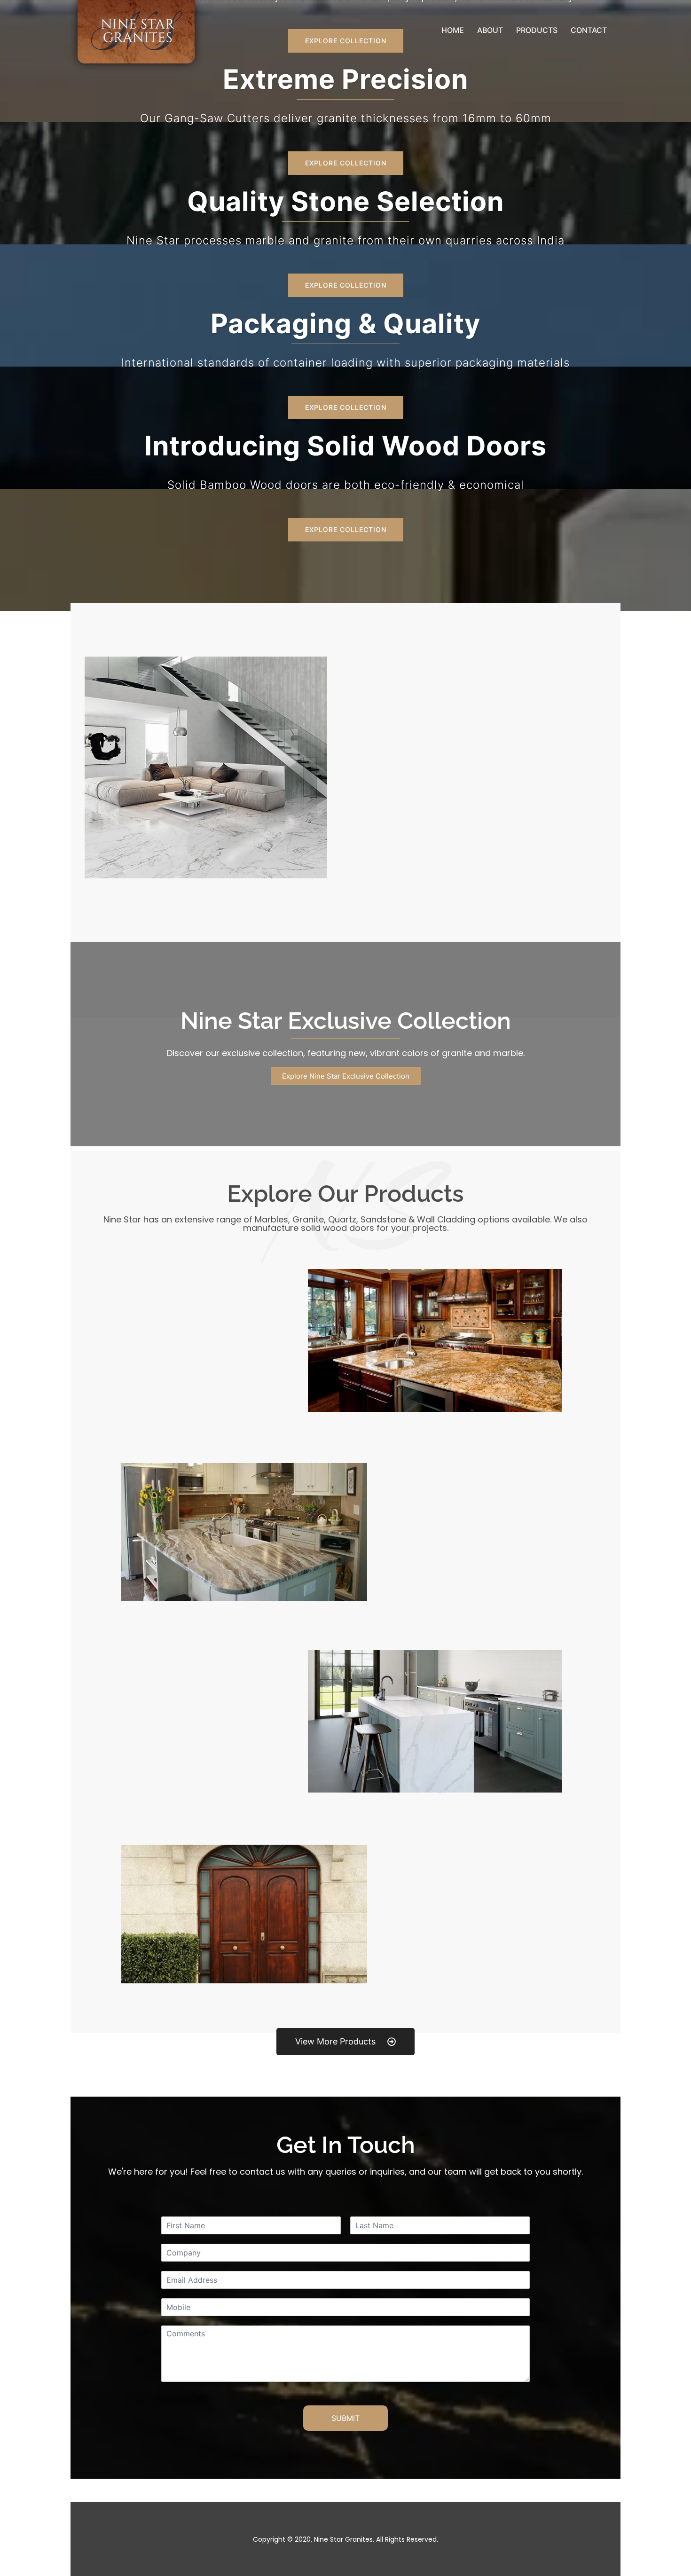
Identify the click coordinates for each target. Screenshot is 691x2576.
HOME (453, 30)
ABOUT (490, 30)
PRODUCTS (537, 30)
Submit (345, 2418)
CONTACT (589, 30)
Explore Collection (346, 163)
